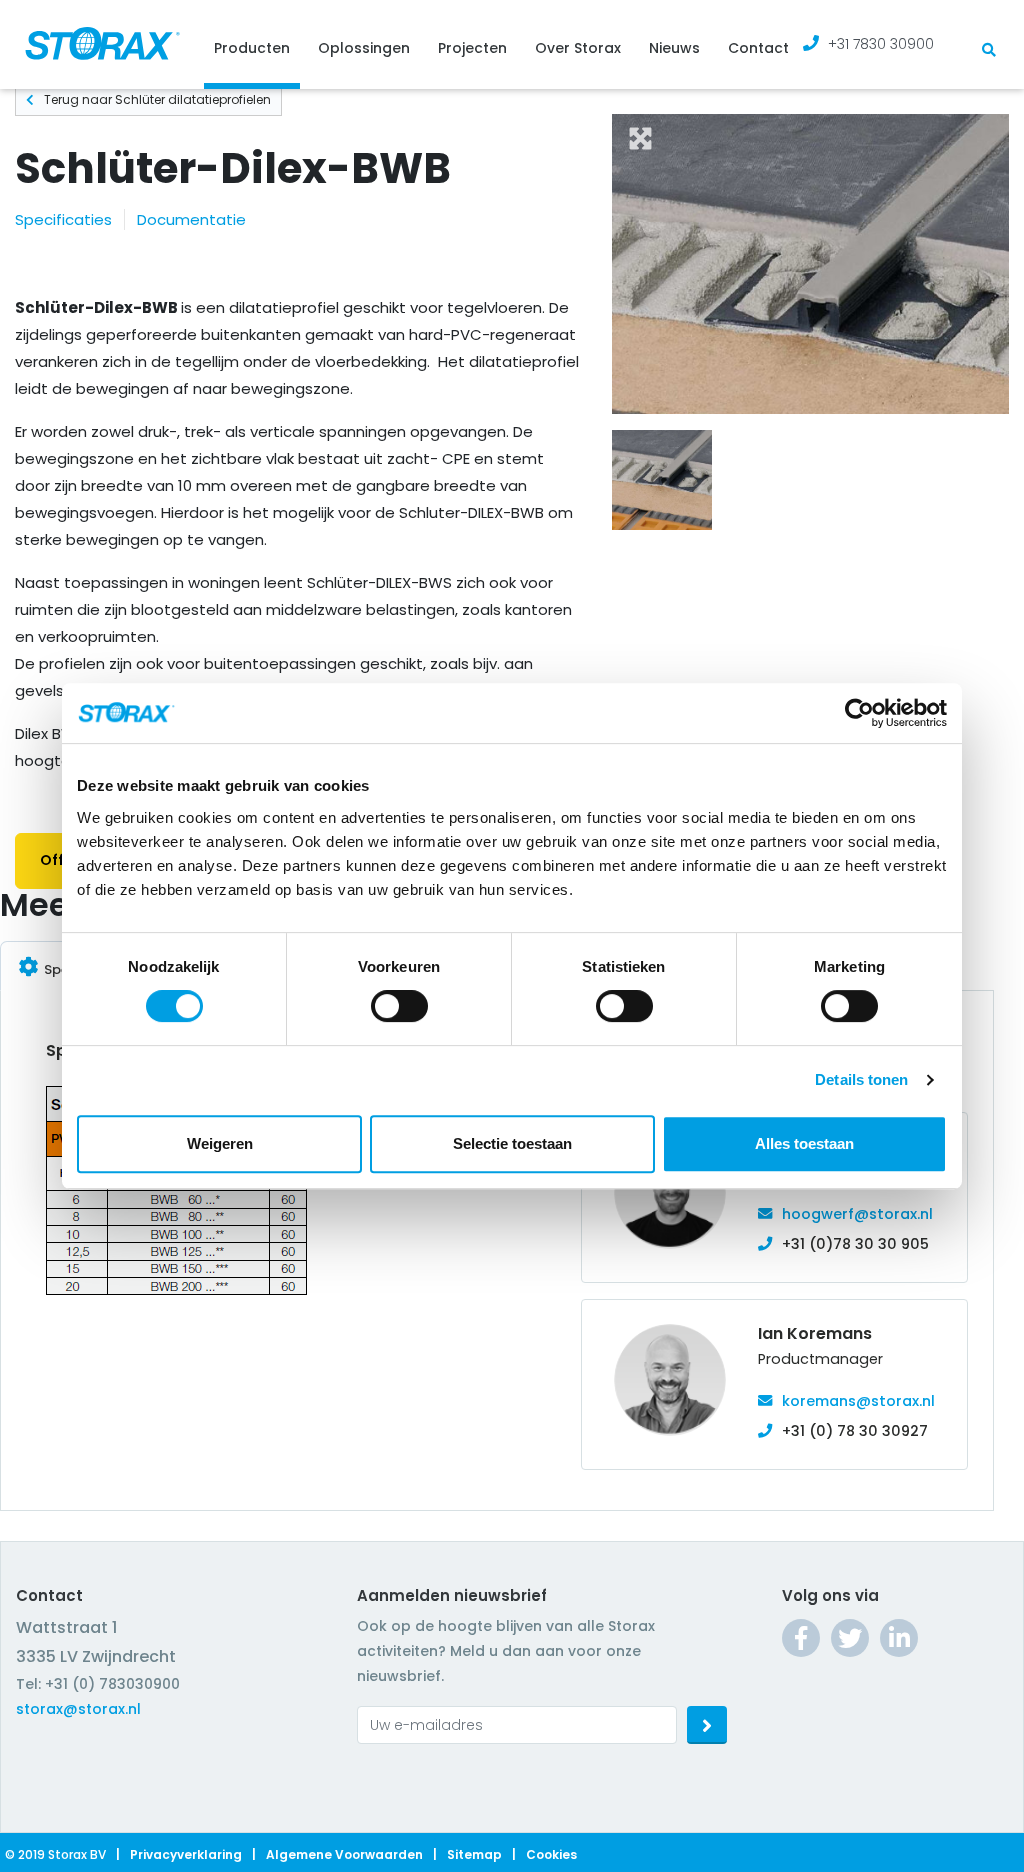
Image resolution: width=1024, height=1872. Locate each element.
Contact (758, 48)
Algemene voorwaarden (344, 1854)
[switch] (399, 1006)
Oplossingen (364, 48)
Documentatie (191, 219)
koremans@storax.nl (858, 1401)
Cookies (551, 1854)
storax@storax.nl (78, 1709)
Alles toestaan (804, 1143)
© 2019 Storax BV (55, 1854)
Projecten (472, 48)
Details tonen (861, 1079)
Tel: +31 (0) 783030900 (98, 1684)
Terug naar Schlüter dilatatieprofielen (157, 99)
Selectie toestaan (512, 1143)
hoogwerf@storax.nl (857, 1214)
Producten (252, 48)
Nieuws (674, 48)
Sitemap (474, 1854)
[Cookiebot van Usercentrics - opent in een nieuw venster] (859, 713)
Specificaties (63, 219)
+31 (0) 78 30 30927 (855, 1431)
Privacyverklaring (186, 1854)
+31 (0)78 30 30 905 (855, 1244)
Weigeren (220, 1143)
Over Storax (578, 48)
